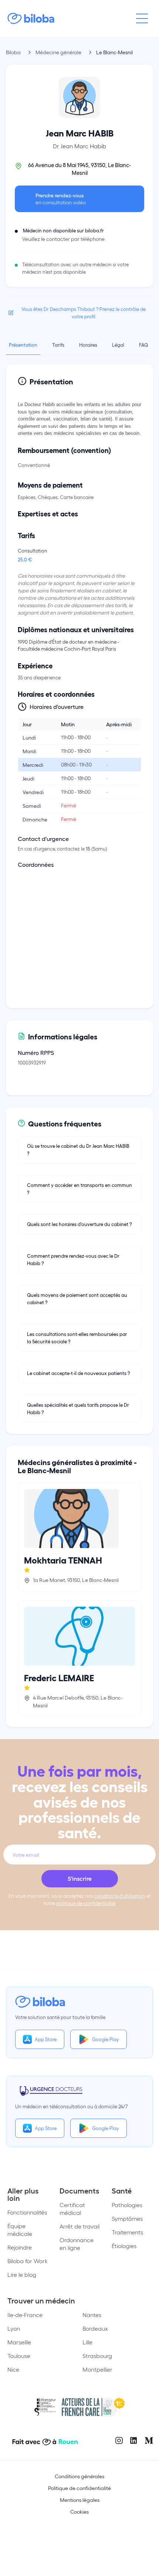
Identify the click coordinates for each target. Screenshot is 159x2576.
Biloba (13, 52)
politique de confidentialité (86, 1903)
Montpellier (97, 2369)
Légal (118, 345)
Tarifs (58, 345)
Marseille (19, 2342)
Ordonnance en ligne (77, 2244)
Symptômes (127, 2218)
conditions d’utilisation (120, 1896)
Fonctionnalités (27, 2212)
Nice (13, 2369)
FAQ (143, 345)
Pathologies (127, 2205)
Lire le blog (22, 2274)
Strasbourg (97, 2356)
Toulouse (19, 2356)
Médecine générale (58, 52)
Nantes (92, 2315)
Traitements (127, 2232)
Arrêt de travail (79, 2226)
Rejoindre (20, 2247)
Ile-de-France (25, 2315)
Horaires (88, 345)
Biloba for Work (28, 2261)
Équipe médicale (20, 2230)
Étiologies (124, 2246)
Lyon (14, 2328)
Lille (87, 2342)
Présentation (23, 345)
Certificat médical (72, 2209)
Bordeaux (95, 2328)
